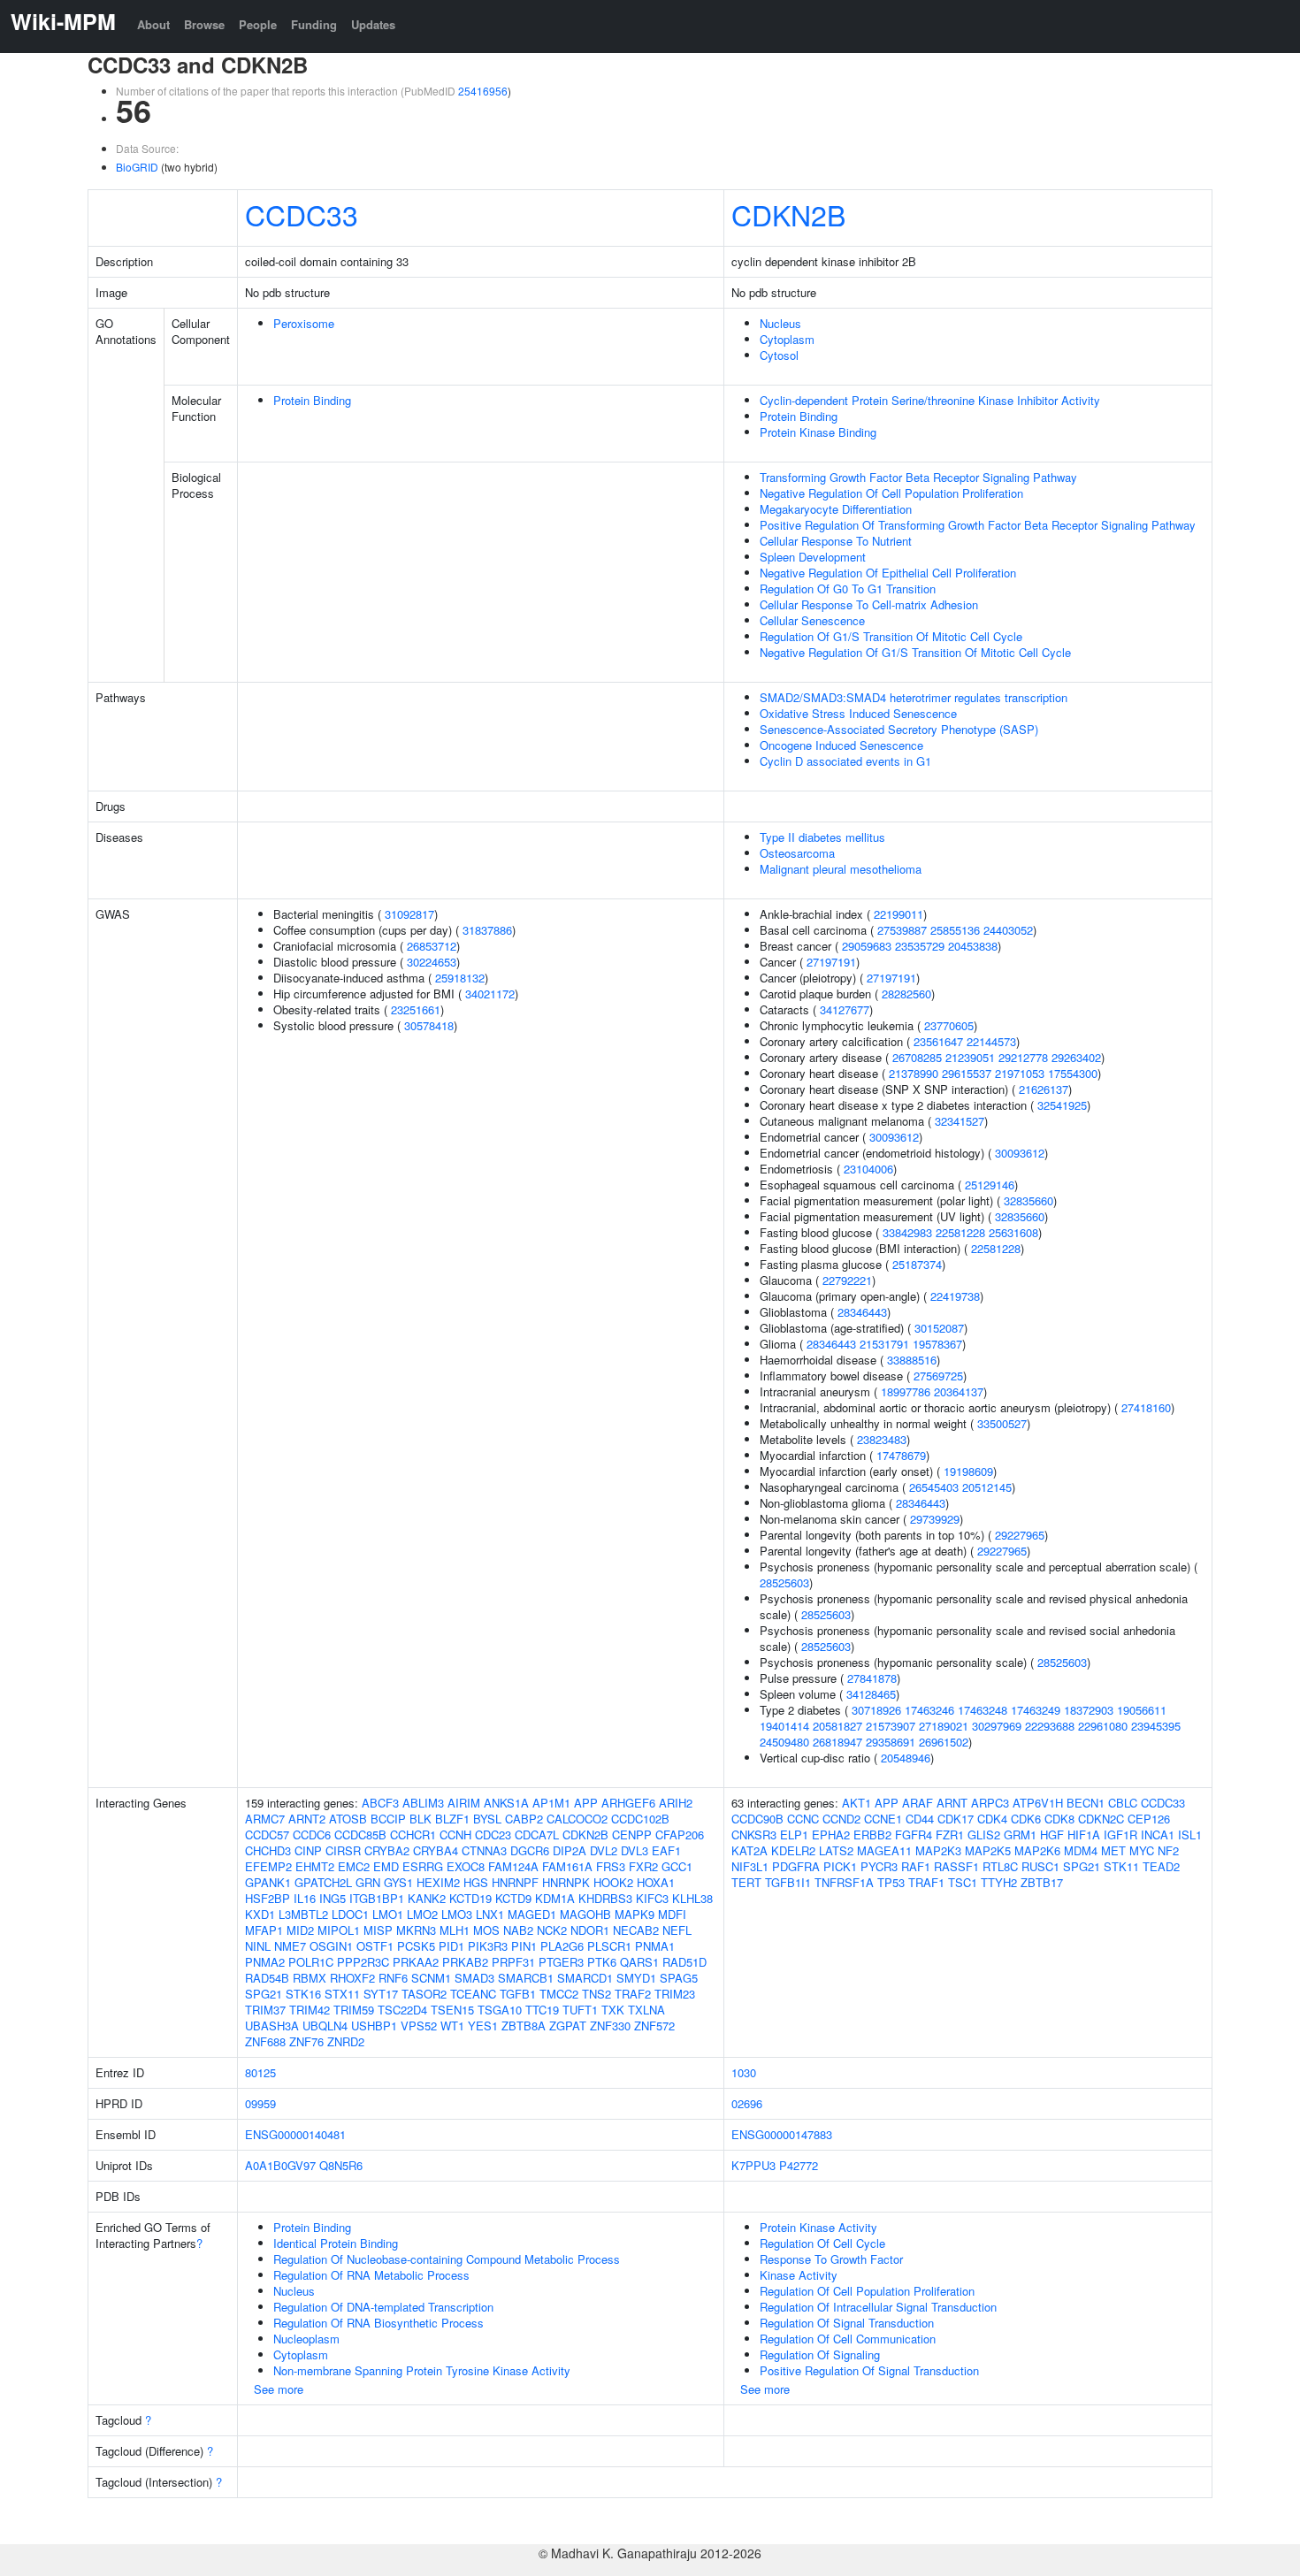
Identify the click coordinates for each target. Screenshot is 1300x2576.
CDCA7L (537, 1835)
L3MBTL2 (303, 1914)
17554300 (1073, 1073)
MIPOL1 (339, 1930)
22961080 (1103, 1726)
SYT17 (381, 1994)
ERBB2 (872, 1835)
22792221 (847, 1280)
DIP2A (570, 1850)
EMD (386, 1866)
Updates (373, 24)
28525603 (784, 1582)
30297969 (997, 1726)
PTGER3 (561, 1962)
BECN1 (1086, 1803)
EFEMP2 (268, 1866)
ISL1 (1190, 1835)
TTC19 (542, 2010)
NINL (258, 1946)
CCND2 (841, 1819)
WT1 (452, 2026)
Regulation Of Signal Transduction (847, 2323)
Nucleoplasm (306, 2339)
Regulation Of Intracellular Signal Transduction (878, 2307)
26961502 (944, 1742)
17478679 (901, 1455)
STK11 (1121, 1866)
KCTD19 (470, 1898)
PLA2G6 (562, 1946)
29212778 (1023, 1057)
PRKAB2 (465, 1962)
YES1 (483, 2026)
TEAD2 (1161, 1866)
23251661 (416, 1009)
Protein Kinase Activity (818, 2227)
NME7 (290, 1946)
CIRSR (343, 1850)
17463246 (929, 1710)
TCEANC (473, 1994)
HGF (1052, 1835)
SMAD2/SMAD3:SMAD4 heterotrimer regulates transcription (914, 697)
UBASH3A (272, 2026)
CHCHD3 (268, 1850)
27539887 (902, 930)
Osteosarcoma (797, 853)
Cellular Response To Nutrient (836, 541)
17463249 (1036, 1710)
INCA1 (1158, 1835)
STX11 (342, 1994)
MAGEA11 (884, 1850)
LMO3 (457, 1914)
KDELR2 (793, 1850)
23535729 (920, 946)
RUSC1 (1040, 1866)
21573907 (891, 1726)
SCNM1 (431, 1978)
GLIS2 (984, 1835)
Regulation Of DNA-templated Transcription (383, 2307)
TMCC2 (559, 1994)
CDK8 (1059, 1819)
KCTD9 (513, 1898)
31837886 (487, 930)
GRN (368, 1882)
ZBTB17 (1042, 1882)
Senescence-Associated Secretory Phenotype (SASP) (899, 729)
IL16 (305, 1898)
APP (586, 1803)
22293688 (1050, 1726)
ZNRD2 (346, 2041)
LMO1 (388, 1914)
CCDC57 (267, 1835)
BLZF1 (452, 1819)
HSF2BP (268, 1898)
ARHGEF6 (628, 1803)
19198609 (968, 1471)
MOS (486, 1930)
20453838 (973, 946)
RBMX (310, 1978)
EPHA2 (831, 1835)
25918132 (460, 978)
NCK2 (552, 1930)
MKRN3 (416, 1930)
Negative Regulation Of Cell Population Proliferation (891, 493)
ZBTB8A (524, 2026)
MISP (378, 1930)
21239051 (970, 1057)
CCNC (803, 1819)
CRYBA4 (436, 1850)
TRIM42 (310, 2010)
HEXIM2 (438, 1882)
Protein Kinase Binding (818, 432)
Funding (314, 24)
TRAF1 (926, 1882)
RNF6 (393, 1978)
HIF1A (1084, 1835)
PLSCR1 (609, 1946)
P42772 (799, 2165)
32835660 (1029, 1200)
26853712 (432, 946)
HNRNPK (566, 1882)
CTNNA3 (484, 1850)
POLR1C (311, 1962)
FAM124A (513, 1866)
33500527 (1002, 1423)
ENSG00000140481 (295, 2134)
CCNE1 (883, 1819)
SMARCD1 (585, 1978)
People (258, 24)
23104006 (868, 1169)
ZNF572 (654, 2026)
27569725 (938, 1376)
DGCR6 (530, 1850)
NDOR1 (590, 1930)
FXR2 (643, 1866)
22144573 (991, 1041)
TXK (613, 2010)
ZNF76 (306, 2041)
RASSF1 (956, 1866)
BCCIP (388, 1819)
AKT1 (856, 1803)
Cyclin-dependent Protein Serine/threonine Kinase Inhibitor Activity (930, 400)
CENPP (632, 1835)
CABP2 (524, 1819)
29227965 (1020, 1535)
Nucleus (780, 323)
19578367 (937, 1344)
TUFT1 (580, 2010)
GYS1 (398, 1882)
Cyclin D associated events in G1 (845, 761)
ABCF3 (380, 1803)
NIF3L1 (750, 1866)
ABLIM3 (423, 1803)
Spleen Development (813, 557)
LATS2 (836, 1850)
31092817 (409, 914)
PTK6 (602, 1962)
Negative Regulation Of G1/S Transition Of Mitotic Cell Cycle (915, 652)
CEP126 (1149, 1819)
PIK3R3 (488, 1946)
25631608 (1013, 1232)
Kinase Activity (799, 2275)
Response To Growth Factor (831, 2259)
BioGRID (137, 167)
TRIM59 (354, 2010)
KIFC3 (652, 1898)
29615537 (967, 1073)
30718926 (876, 1710)
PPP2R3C (363, 1962)
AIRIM (464, 1803)
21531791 (884, 1344)
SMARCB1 (526, 1978)
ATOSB (348, 1819)
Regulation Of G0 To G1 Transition (848, 589)
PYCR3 (879, 1866)
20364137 (959, 1391)
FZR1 (950, 1835)
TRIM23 (675, 1994)
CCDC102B (640, 1819)
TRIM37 (265, 2010)
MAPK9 (635, 1914)
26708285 (917, 1057)
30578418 (429, 1025)
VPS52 (419, 2026)
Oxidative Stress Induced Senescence (858, 713)
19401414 (784, 1726)
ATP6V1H (1038, 1803)
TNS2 (596, 1994)
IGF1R (1120, 1835)
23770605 (949, 1025)
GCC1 (677, 1866)
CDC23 (493, 1835)
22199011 (899, 914)
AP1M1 (551, 1803)
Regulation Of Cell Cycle (822, 2243)
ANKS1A (506, 1803)
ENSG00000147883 (782, 2134)
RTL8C (1000, 1866)
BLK (421, 1819)
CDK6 (1026, 1819)
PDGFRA (796, 1866)
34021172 (490, 994)
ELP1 (794, 1835)
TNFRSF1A (844, 1882)
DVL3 (635, 1850)
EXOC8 (466, 1866)
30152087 (939, 1328)
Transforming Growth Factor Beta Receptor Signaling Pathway (918, 477)
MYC (1142, 1850)
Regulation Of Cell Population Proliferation (867, 2291)
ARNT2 (307, 1819)
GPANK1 (268, 1882)
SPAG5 (679, 1978)
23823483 (882, 1439)
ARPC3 (990, 1803)
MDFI (672, 1914)
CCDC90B (757, 1819)
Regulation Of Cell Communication (848, 2339)
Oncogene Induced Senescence (841, 745)
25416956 (483, 91)
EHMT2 (315, 1866)
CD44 (920, 1819)
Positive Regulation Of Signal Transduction (869, 2370)
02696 (747, 2103)
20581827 (837, 1726)
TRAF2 (633, 1994)
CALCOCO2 (577, 1819)
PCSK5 (416, 1946)
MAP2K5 (988, 1850)
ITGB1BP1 (377, 1898)
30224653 (432, 962)
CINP (308, 1850)
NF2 (1168, 1850)
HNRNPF (515, 1882)
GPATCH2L (323, 1882)
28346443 (862, 1312)
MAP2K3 (938, 1850)
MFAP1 (264, 1930)
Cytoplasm (787, 339)
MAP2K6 (1037, 1850)
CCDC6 (312, 1835)
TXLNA (646, 2010)
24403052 (1008, 930)
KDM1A (555, 1898)
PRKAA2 (416, 1962)
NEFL (677, 1930)
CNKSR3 (754, 1835)
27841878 (872, 1678)
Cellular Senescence (812, 620)
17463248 (983, 1710)
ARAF (918, 1803)
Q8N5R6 (341, 2165)
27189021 (944, 1726)
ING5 (333, 1898)
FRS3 (611, 1866)
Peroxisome (304, 323)
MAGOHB (585, 1914)
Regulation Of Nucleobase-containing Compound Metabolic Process (447, 2259)
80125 (260, 2072)
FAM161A (567, 1866)
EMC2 (354, 1866)
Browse (204, 24)
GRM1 (1020, 1835)
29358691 (891, 1742)
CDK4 (992, 1819)
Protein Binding (312, 400)
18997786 (906, 1391)
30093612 (894, 1137)
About (153, 24)
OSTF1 (375, 1946)
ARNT (952, 1803)
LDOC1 (350, 1914)
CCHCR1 (413, 1835)
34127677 (845, 1009)
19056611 (1142, 1710)
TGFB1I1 (788, 1882)
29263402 (1076, 1057)
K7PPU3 (753, 2165)
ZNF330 (610, 2026)
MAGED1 (532, 1914)
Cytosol (779, 355)
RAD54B (267, 1978)
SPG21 (264, 1994)
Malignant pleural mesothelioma (841, 869)
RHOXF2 (352, 1978)
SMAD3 (474, 1978)
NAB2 (518, 1930)
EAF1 (666, 1850)
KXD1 (260, 1914)
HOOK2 (613, 1882)
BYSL (487, 1819)
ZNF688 (265, 2041)
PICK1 (840, 1866)
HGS (476, 1882)
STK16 (303, 1994)
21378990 (914, 1073)
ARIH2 (676, 1803)
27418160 (1146, 1407)
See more (279, 2389)
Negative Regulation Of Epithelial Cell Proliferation (888, 573)
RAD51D (684, 1962)
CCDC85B (360, 1835)
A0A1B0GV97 (280, 2165)
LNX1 (490, 1914)
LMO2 (422, 1914)
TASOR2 (424, 1994)
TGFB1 (518, 1994)
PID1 (451, 1946)
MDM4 (1081, 1850)
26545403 (934, 1487)
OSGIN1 (331, 1946)
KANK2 (427, 1898)
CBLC (1123, 1803)
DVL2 (604, 1850)
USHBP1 (374, 2026)
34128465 (871, 1694)
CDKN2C (1101, 1819)
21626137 (1044, 1089)
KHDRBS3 (605, 1898)
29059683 (867, 946)
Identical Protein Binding (336, 2243)
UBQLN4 (325, 2026)
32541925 (1062, 1105)
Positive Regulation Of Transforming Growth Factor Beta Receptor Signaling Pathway (978, 525)
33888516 (912, 1360)
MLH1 (455, 1930)
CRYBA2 (387, 1850)
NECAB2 (636, 1930)
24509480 (784, 1742)
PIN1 (524, 1946)
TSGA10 (500, 2010)
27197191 (831, 962)
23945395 (1156, 1726)
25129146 (990, 1185)
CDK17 (956, 1819)
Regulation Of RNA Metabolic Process (371, 2275)
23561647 (938, 1041)
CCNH (455, 1835)
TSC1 (963, 1882)
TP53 (891, 1882)
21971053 (1020, 1073)
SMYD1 (636, 1978)
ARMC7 (265, 1819)
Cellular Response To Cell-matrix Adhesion (869, 604)
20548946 (906, 1758)
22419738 (955, 1296)
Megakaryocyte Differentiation (836, 509)
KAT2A (749, 1850)
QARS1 (639, 1962)
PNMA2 (265, 1962)
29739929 (935, 1519)
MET (1113, 1850)
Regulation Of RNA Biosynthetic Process (379, 2323)
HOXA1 (656, 1882)
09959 (260, 2103)
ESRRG (423, 1866)
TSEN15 (452, 2010)
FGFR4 (914, 1835)
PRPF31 (513, 1962)
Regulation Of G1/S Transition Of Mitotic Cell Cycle (891, 636)
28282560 (906, 994)
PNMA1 (655, 1946)
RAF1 (916, 1866)
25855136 (955, 930)
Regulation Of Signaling (820, 2354)
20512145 (987, 1487)
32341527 (960, 1121)
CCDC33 (302, 214)
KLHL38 (692, 1898)
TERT (746, 1882)
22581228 (960, 1232)
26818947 (837, 1742)
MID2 (300, 1930)
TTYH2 (999, 1882)
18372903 (1089, 1710)
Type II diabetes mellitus (822, 837)
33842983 (907, 1232)
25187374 (917, 1264)
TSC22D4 (402, 2010)
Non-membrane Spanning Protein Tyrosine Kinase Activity (422, 2370)
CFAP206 (680, 1835)
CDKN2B (788, 214)
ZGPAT (568, 2026)
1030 (744, 2072)
